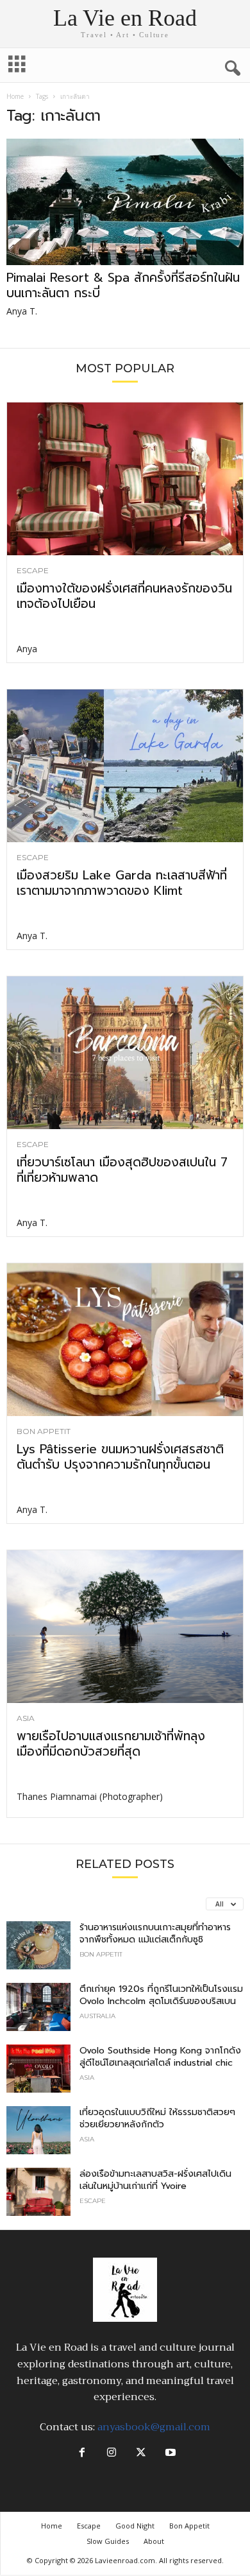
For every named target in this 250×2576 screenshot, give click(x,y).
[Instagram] (112, 2453)
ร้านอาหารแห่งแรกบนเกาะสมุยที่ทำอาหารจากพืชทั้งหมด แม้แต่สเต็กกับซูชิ (155, 1933)
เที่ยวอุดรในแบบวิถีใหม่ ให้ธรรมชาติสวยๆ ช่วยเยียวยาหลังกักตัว (157, 2118)
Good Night (135, 2526)
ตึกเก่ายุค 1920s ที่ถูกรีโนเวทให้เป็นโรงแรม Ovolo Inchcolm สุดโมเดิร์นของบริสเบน (161, 1995)
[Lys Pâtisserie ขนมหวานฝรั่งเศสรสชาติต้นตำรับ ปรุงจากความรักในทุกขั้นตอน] (125, 1340)
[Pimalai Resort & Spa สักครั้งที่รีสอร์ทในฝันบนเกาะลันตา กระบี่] (125, 202)
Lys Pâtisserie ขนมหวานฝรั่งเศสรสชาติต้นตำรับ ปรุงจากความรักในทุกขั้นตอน (120, 1457)
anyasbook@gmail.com (154, 2427)
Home (15, 96)
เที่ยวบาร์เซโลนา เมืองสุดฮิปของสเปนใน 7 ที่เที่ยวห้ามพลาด (122, 1170)
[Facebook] (82, 2453)
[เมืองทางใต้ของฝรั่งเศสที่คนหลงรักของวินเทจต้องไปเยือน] (125, 479)
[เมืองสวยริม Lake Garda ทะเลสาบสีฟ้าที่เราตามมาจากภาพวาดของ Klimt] (125, 766)
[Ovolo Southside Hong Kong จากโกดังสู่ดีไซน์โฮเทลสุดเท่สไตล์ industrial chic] (38, 2069)
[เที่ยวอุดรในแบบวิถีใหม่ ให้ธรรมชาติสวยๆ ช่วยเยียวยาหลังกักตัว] (38, 2130)
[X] (141, 2453)
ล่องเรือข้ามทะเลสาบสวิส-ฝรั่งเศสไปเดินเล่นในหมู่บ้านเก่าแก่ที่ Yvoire (155, 2180)
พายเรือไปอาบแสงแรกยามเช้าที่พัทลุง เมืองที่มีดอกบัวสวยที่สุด (111, 1744)
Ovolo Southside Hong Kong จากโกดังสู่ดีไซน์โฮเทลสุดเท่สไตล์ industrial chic (160, 2057)
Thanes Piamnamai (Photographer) (90, 1796)
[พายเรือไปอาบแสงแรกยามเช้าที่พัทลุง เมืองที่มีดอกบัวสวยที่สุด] (125, 1627)
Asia (26, 1718)
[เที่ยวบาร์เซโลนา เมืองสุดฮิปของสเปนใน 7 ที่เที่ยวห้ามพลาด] (125, 1053)
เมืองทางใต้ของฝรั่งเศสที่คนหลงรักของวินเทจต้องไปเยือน (124, 596)
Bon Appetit (44, 1431)
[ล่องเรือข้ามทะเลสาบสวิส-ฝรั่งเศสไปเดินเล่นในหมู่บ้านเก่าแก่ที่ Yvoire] (38, 2192)
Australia (97, 2016)
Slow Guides (108, 2541)
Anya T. (22, 311)
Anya (27, 649)
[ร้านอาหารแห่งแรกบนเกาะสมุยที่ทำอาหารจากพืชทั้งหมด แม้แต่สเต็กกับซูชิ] (38, 1945)
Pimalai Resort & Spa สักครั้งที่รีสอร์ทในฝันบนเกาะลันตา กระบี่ (123, 285)
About (154, 2541)
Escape (33, 571)
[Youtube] (169, 2453)
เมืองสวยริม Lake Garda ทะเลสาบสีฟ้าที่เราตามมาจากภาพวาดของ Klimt (122, 883)
